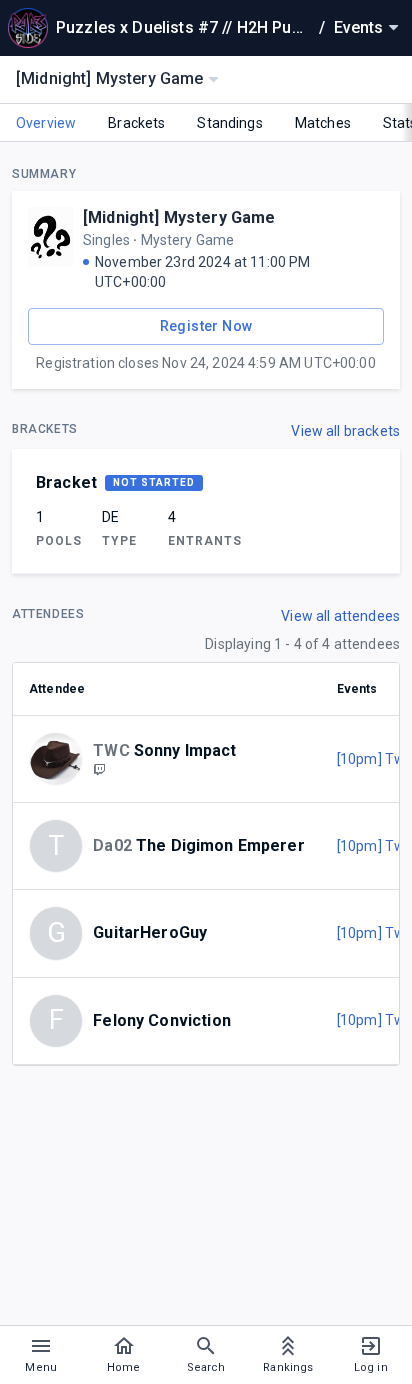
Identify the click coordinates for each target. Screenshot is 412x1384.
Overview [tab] (46, 123)
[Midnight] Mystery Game (179, 217)
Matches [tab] (323, 123)
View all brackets (345, 431)
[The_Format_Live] (99, 769)
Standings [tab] (229, 123)
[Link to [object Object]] (61, 759)
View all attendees (340, 616)
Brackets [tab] (136, 123)
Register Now (206, 326)
